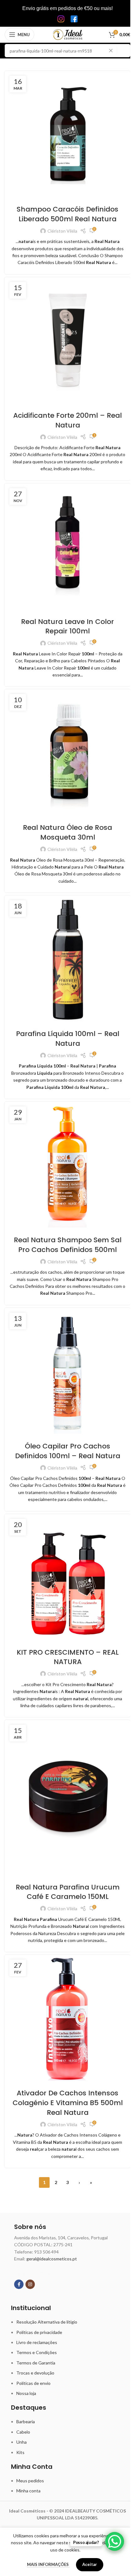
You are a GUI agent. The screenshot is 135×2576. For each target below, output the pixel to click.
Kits (20, 2452)
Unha (22, 2442)
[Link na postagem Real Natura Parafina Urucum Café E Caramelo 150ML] (67, 1797)
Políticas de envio (33, 2383)
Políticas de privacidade (39, 2332)
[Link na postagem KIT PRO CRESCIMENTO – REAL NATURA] (67, 1577)
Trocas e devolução (35, 2373)
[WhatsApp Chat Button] (115, 2541)
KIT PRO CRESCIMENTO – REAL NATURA (68, 1657)
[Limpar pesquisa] (112, 51)
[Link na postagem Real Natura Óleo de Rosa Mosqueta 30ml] (67, 752)
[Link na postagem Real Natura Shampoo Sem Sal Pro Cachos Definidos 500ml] (67, 1165)
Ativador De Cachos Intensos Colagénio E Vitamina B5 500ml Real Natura (68, 2103)
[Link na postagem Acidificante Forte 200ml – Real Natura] (67, 340)
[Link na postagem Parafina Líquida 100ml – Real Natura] (67, 958)
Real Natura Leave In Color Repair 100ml (67, 626)
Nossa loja (26, 2393)
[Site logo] (68, 34)
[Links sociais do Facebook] (19, 2284)
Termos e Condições (37, 2352)
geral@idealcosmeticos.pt (52, 2259)
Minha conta (28, 2491)
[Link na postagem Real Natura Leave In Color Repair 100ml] (67, 546)
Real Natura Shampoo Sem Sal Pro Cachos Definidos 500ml (68, 1245)
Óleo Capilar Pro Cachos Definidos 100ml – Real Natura (68, 1451)
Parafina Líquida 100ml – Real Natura (68, 1039)
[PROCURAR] (124, 51)
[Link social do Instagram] (30, 2284)
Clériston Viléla (62, 231)
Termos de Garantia (36, 2363)
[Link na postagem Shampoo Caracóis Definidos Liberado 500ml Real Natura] (67, 134)
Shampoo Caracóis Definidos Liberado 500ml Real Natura (67, 214)
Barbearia (26, 2422)
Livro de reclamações (37, 2342)
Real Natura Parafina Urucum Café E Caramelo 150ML (68, 1892)
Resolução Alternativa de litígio (47, 2322)
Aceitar (90, 2564)
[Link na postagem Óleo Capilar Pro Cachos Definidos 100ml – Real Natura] (67, 1371)
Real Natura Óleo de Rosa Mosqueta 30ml (67, 832)
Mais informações (48, 2564)
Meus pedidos (30, 2481)
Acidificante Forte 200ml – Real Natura (67, 420)
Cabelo (23, 2432)
